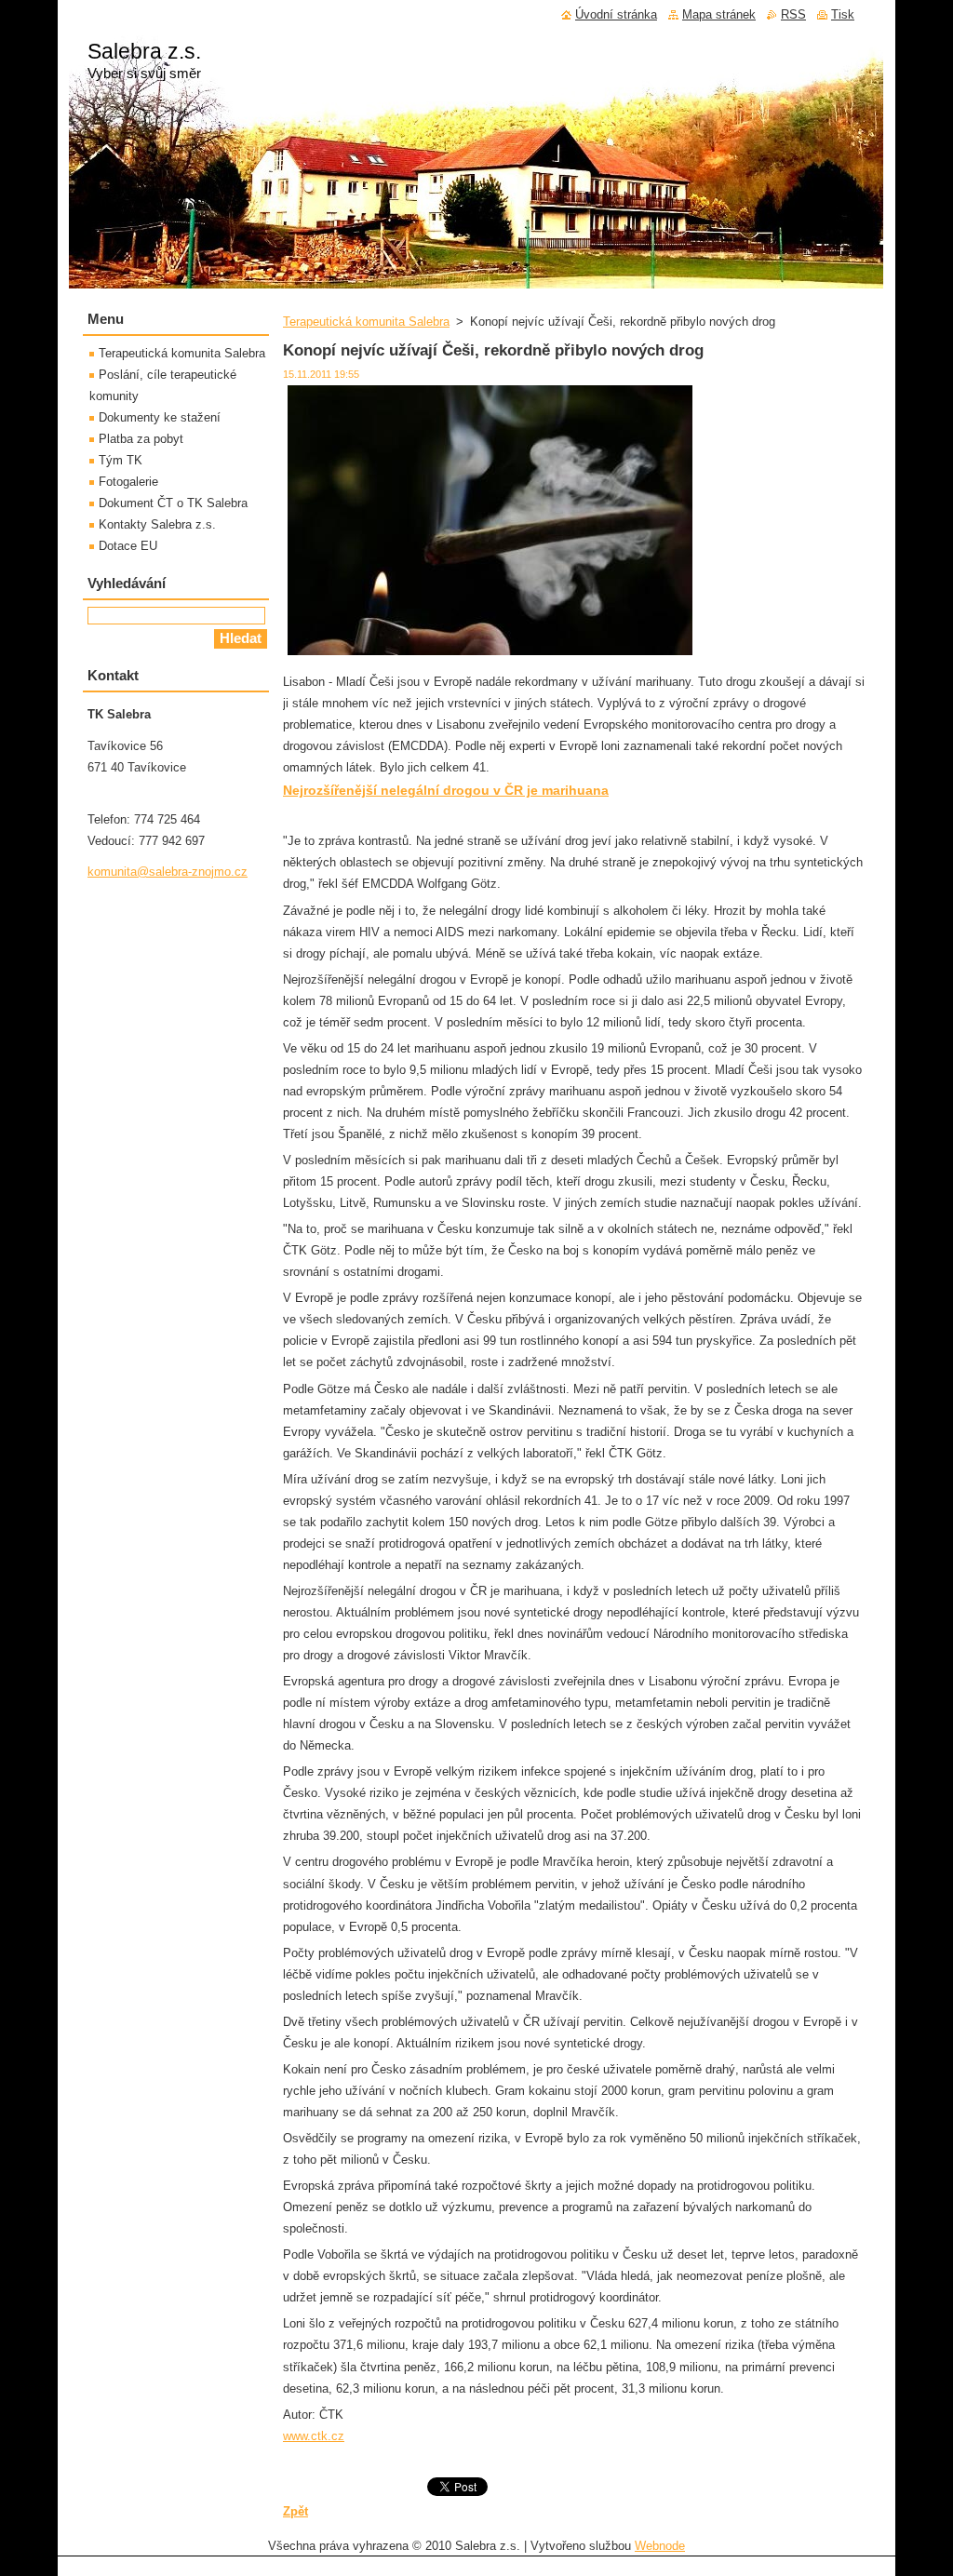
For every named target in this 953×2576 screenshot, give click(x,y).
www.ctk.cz (314, 2436)
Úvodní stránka (616, 14)
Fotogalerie (128, 482)
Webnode (660, 2546)
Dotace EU (128, 546)
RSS (793, 14)
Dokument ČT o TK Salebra (173, 503)
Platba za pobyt (141, 439)
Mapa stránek (719, 14)
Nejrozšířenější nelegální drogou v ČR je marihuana (446, 790)
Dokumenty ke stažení (160, 417)
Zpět (295, 2511)
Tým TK (121, 460)
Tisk (843, 14)
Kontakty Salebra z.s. (157, 524)
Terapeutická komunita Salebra (366, 322)
